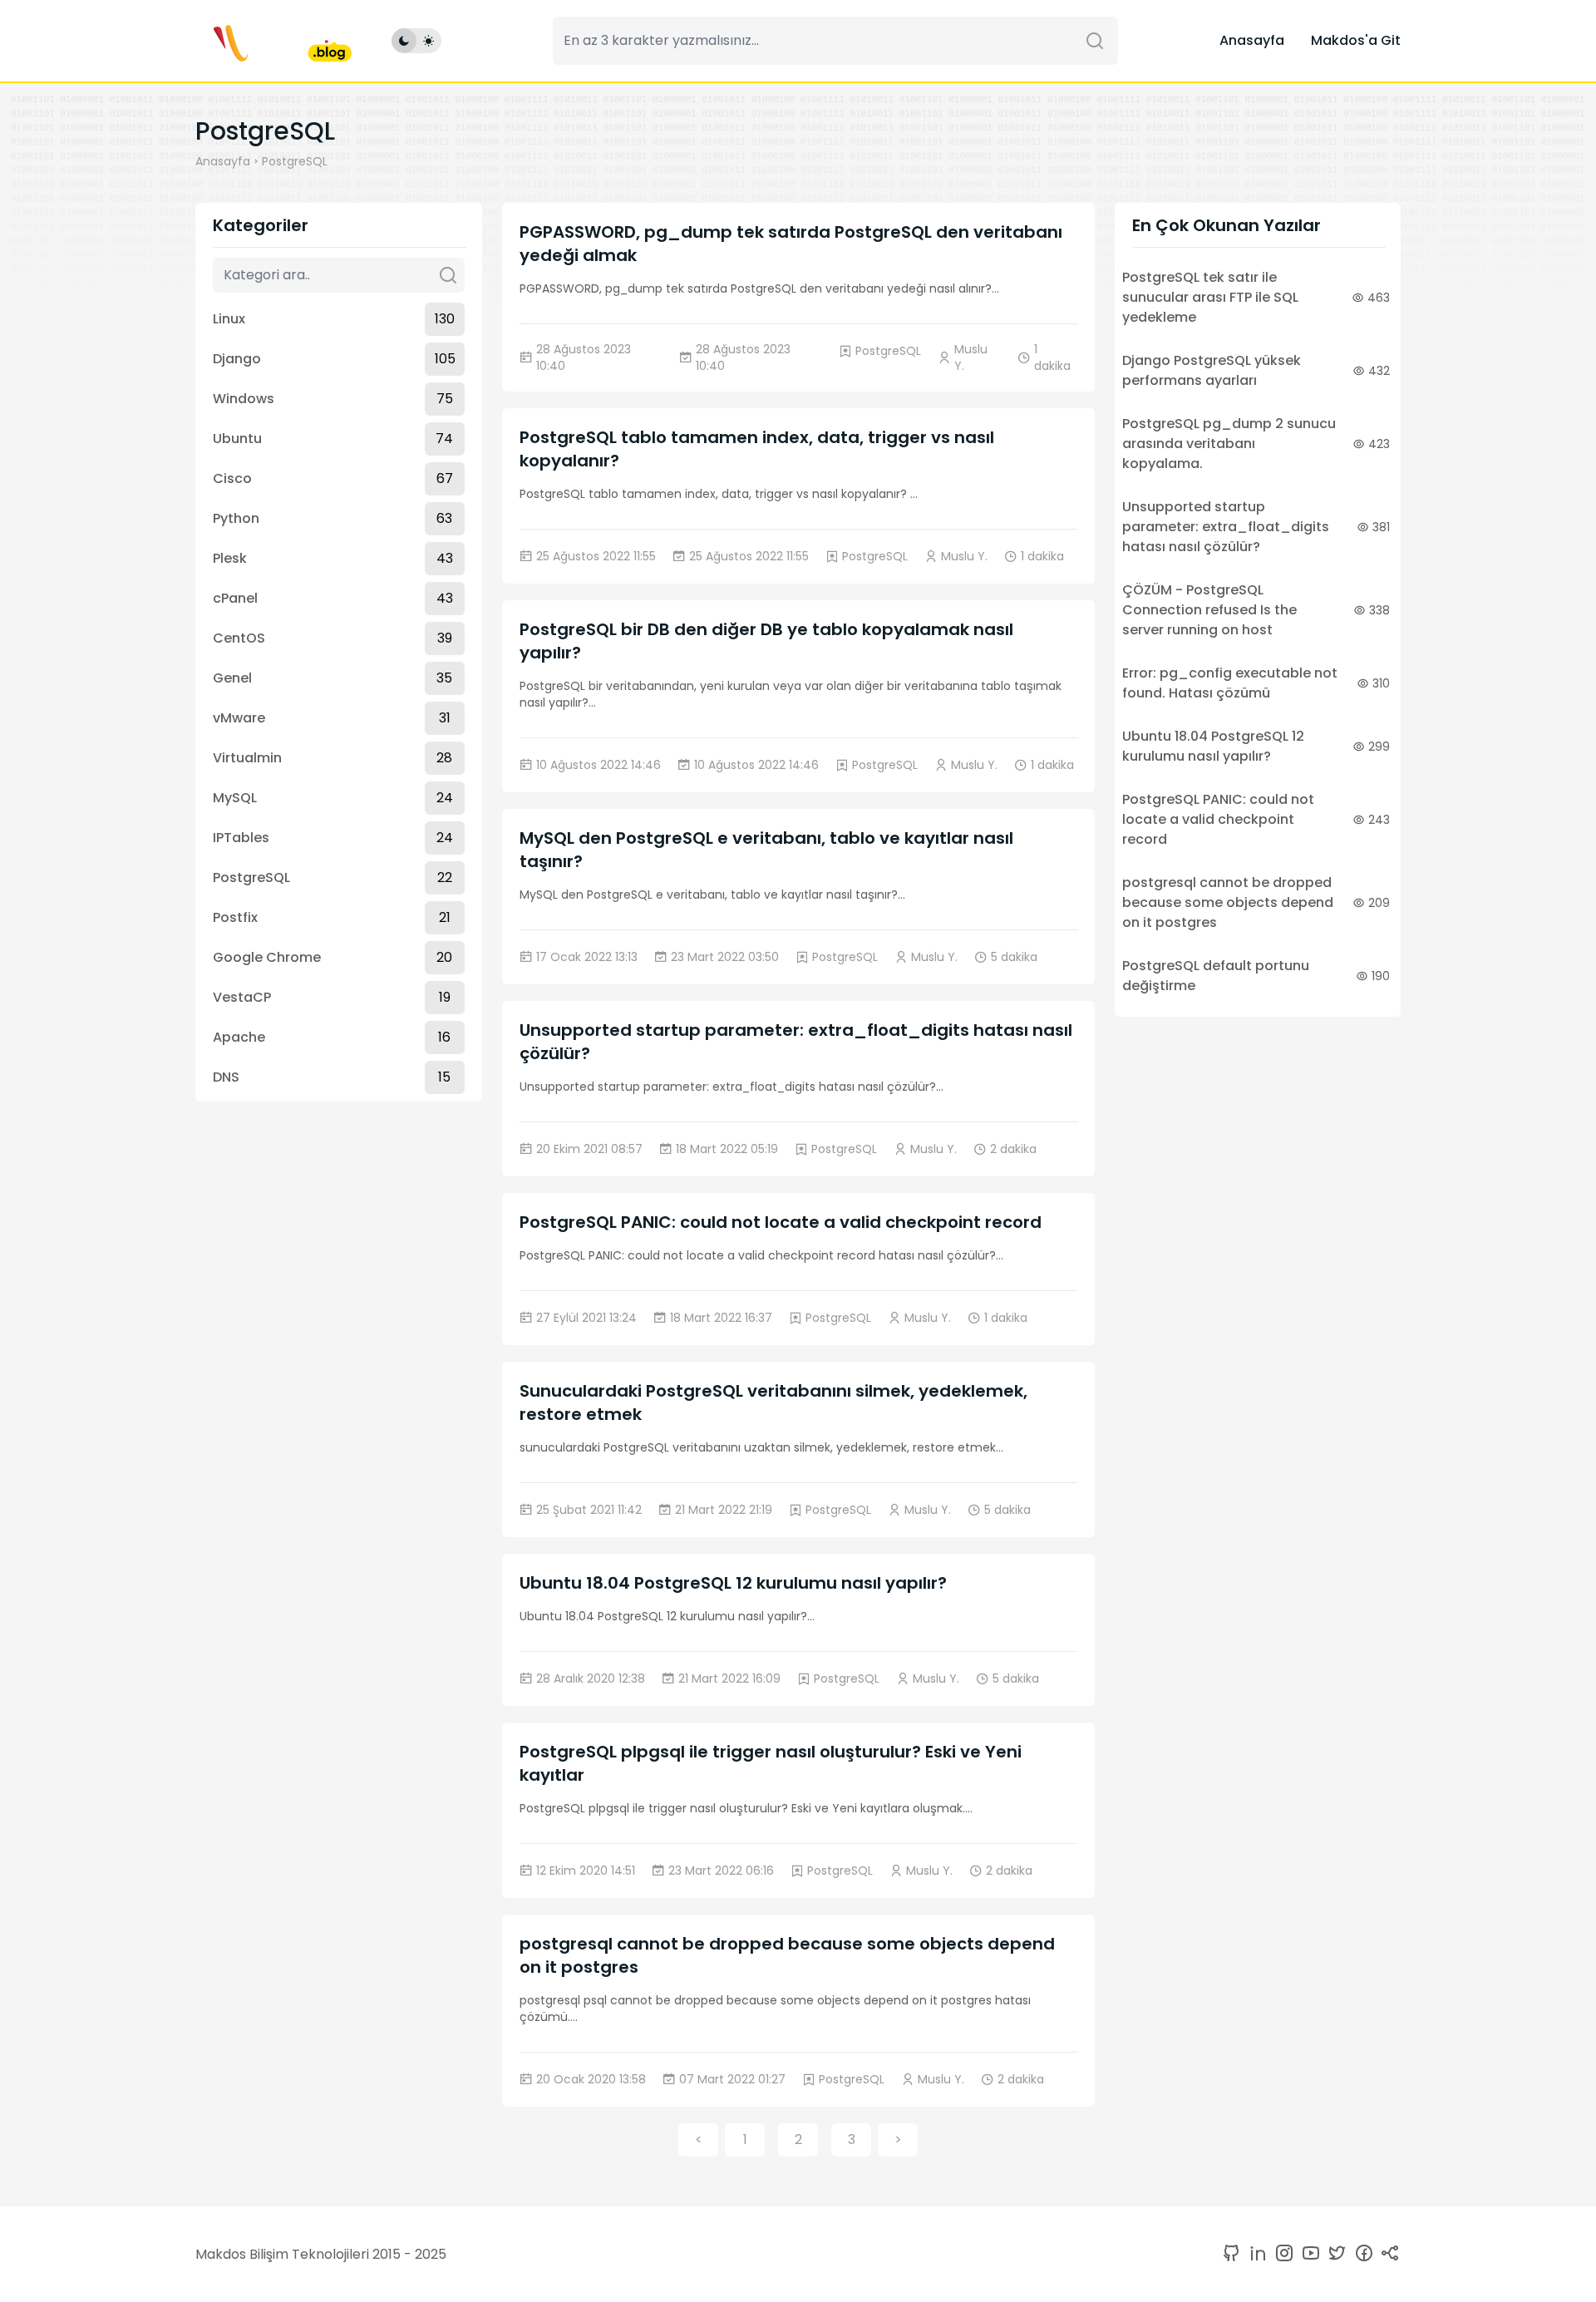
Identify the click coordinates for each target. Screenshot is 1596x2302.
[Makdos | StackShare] (1387, 2254)
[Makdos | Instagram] (1281, 2254)
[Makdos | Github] (1231, 2254)
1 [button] (745, 2139)
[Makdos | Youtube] (1308, 2254)
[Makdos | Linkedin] (1254, 2254)
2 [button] (798, 2139)
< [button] (699, 2139)
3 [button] (852, 2139)
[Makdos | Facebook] (1361, 2254)
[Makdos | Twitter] (1334, 2254)
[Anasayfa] (273, 41)
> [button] (898, 2139)
